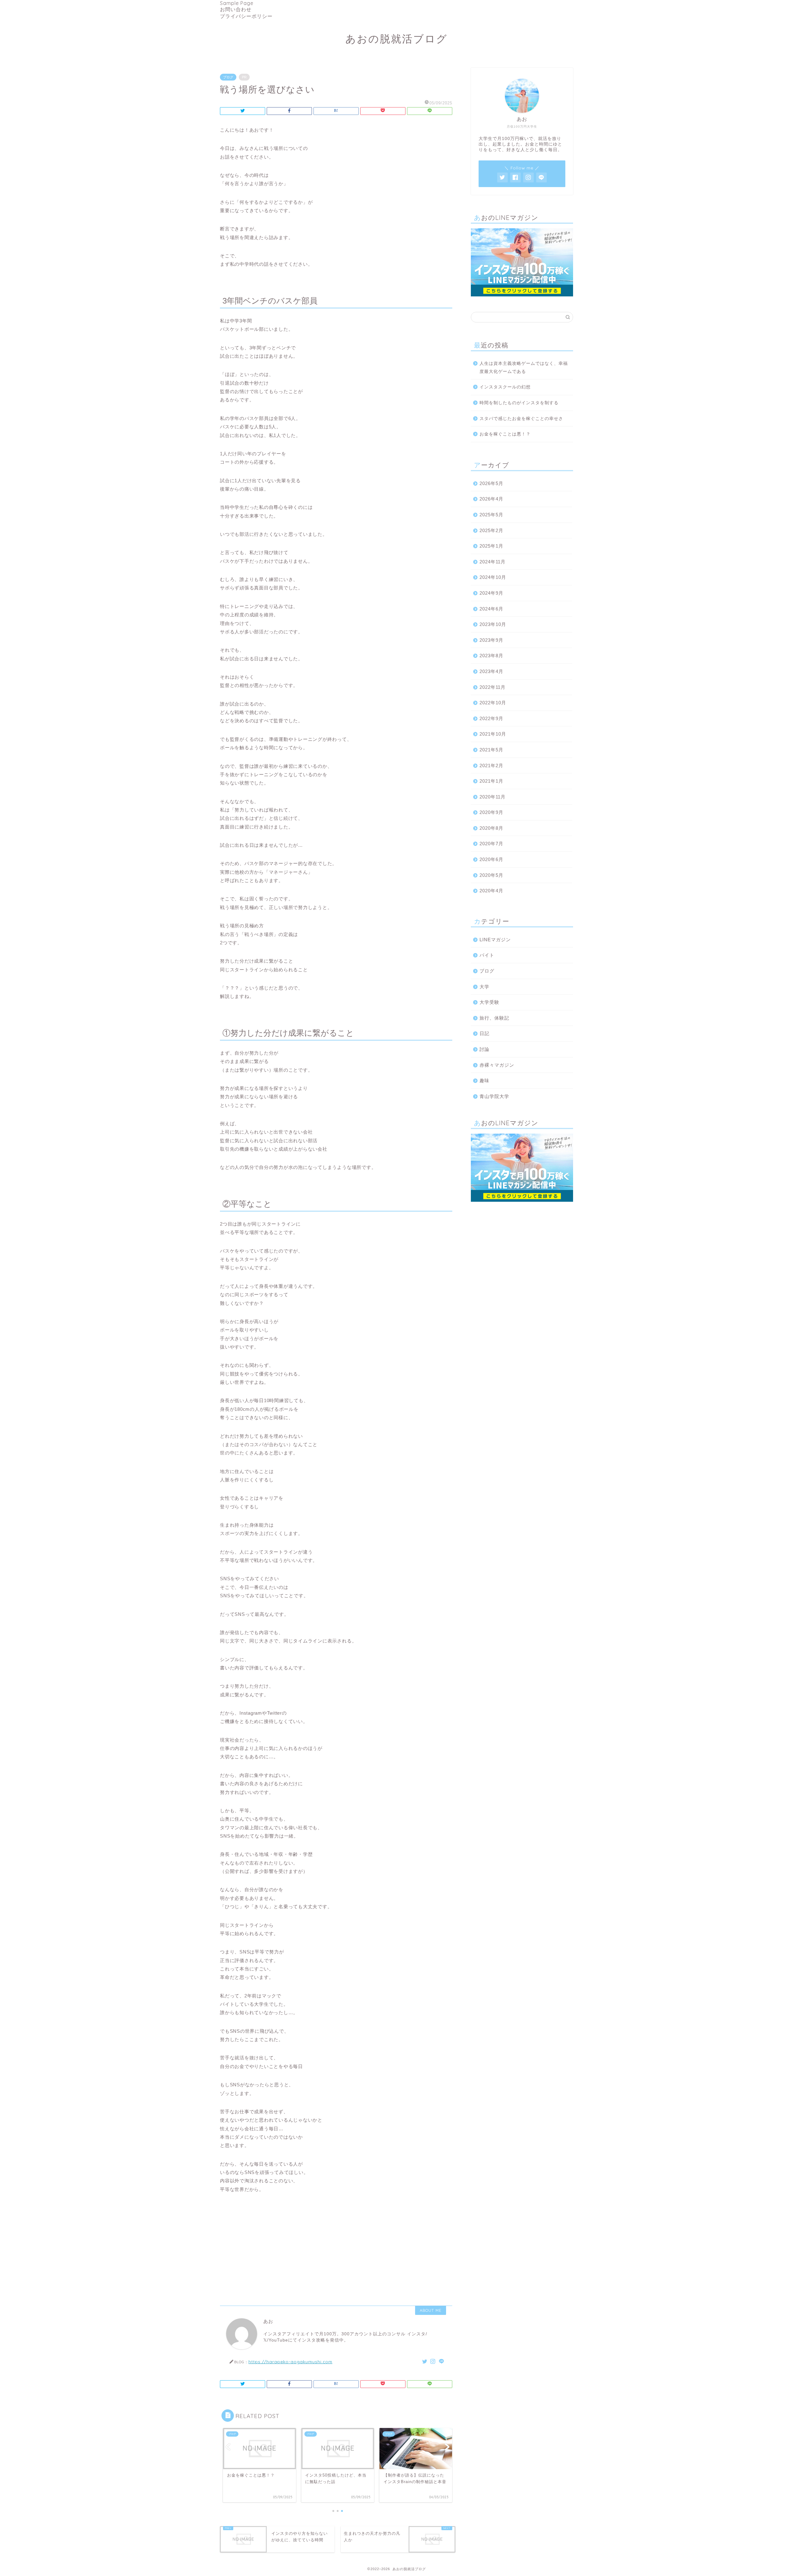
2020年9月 (491, 812)
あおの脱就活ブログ (396, 39)
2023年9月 (491, 640)
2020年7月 (491, 844)
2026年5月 (491, 483)
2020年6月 (491, 859)
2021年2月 (491, 765)
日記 (484, 1033)
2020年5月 (491, 875)
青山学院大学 (494, 1096)
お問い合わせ (236, 9)
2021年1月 (491, 781)
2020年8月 (491, 828)
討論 (484, 1049)
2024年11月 (493, 562)
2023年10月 (493, 624)
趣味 (484, 1080)
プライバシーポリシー (246, 16)
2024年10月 (493, 577)
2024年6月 (491, 609)
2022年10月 (493, 703)
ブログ (228, 77)
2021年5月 (491, 750)
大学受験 (489, 1002)
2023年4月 (491, 671)
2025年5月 (491, 515)
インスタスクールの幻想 (505, 387)
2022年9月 (491, 718)
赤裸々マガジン (497, 1065)
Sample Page (237, 3)
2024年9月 (491, 593)
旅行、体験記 (494, 1018)
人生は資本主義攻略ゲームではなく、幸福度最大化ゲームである (524, 367)
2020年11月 (493, 797)
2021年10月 (493, 734)
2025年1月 (491, 546)
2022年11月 (493, 687)
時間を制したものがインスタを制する (519, 403)
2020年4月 (491, 891)
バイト (487, 955)
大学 (484, 987)
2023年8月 (491, 656)
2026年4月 (491, 499)
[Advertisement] (336, 2247)
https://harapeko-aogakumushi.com (290, 2362)
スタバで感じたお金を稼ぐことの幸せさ (521, 419)
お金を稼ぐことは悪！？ (505, 434)
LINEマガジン (495, 940)
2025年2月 (491, 530)
